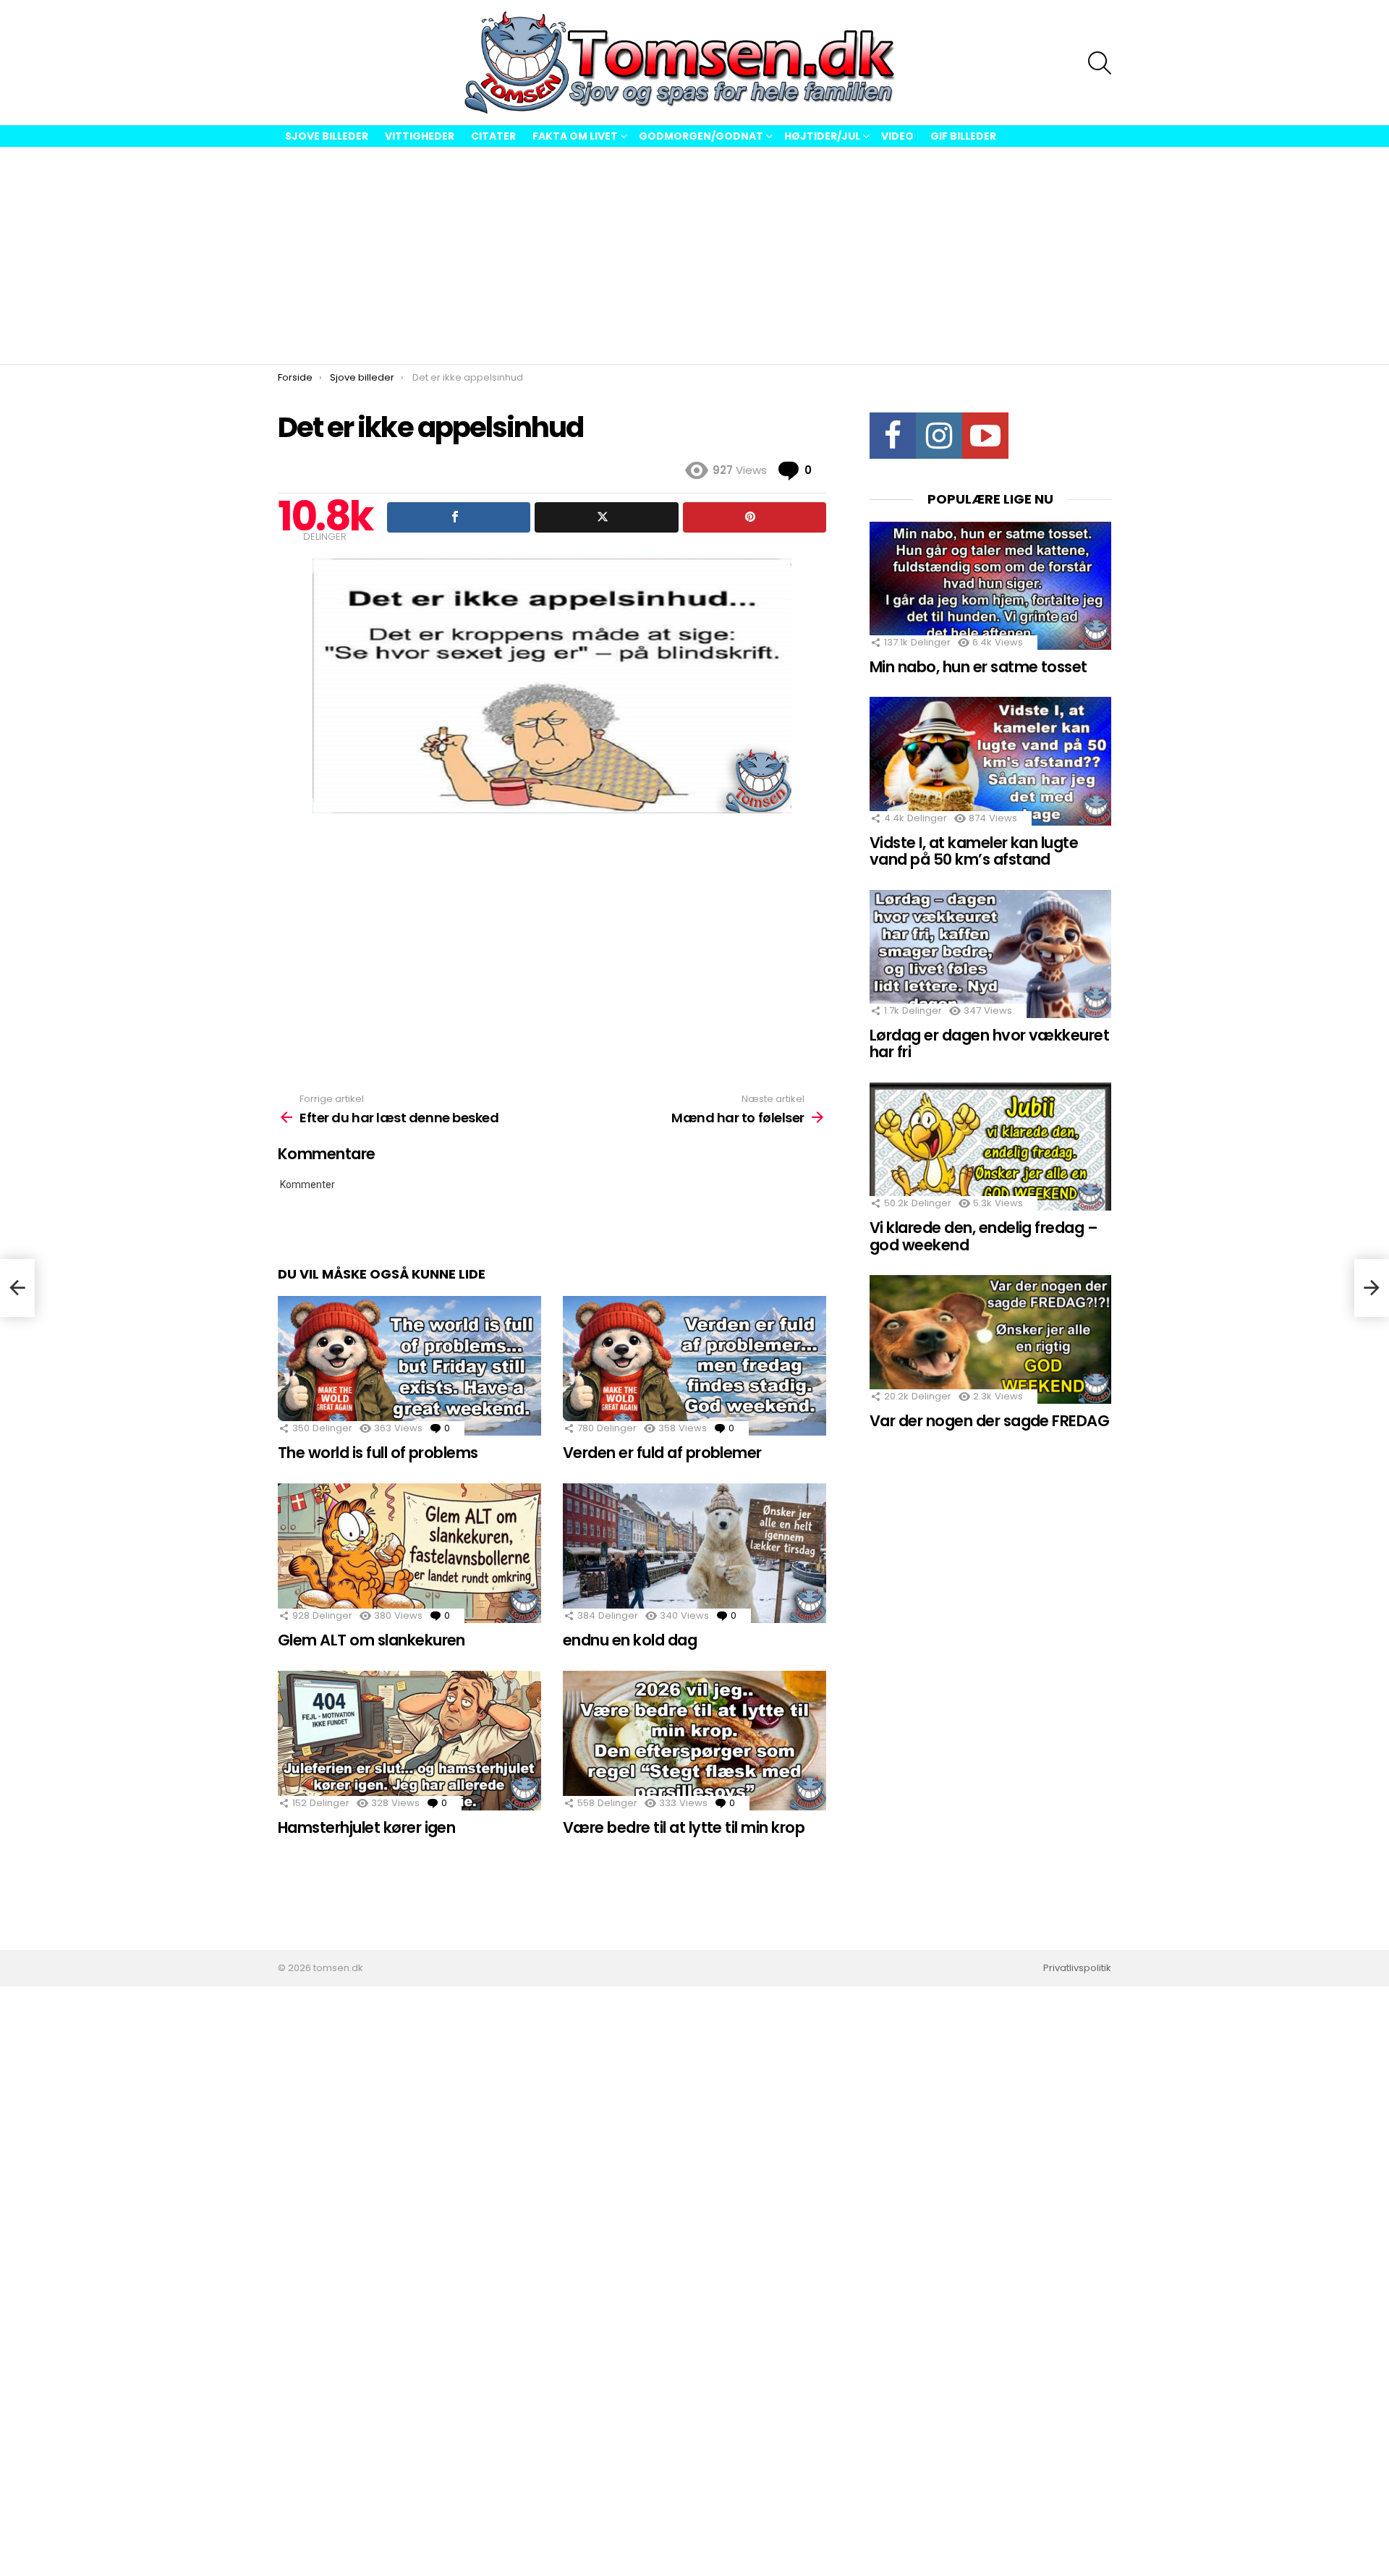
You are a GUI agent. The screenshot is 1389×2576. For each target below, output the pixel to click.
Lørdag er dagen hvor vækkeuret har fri (989, 1044)
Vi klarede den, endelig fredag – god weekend (984, 1236)
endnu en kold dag (630, 1640)
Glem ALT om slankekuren (371, 1640)
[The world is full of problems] (409, 1366)
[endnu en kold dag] (694, 1553)
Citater (493, 136)
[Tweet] (606, 517)
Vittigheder (420, 136)
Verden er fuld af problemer (662, 1453)
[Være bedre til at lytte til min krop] (694, 1741)
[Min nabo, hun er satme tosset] (990, 586)
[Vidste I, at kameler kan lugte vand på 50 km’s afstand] (990, 761)
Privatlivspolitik (1077, 1968)
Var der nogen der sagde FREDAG (989, 1421)
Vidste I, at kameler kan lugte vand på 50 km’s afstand (974, 851)
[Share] (459, 517)
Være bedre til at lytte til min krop (684, 1827)
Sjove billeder (327, 136)
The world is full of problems (378, 1453)
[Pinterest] (755, 517)
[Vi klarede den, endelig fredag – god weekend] (990, 1147)
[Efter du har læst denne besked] (17, 1288)
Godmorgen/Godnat (701, 136)
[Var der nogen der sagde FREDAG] (990, 1339)
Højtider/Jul (822, 136)
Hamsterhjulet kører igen (366, 1827)
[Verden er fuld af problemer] (694, 1366)
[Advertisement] (694, 255)
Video (897, 136)
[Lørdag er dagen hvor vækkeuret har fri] (990, 954)
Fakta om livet (575, 136)
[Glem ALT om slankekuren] (409, 1553)
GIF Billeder (963, 136)
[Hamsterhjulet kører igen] (409, 1741)
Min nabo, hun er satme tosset (978, 667)
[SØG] (1100, 63)
